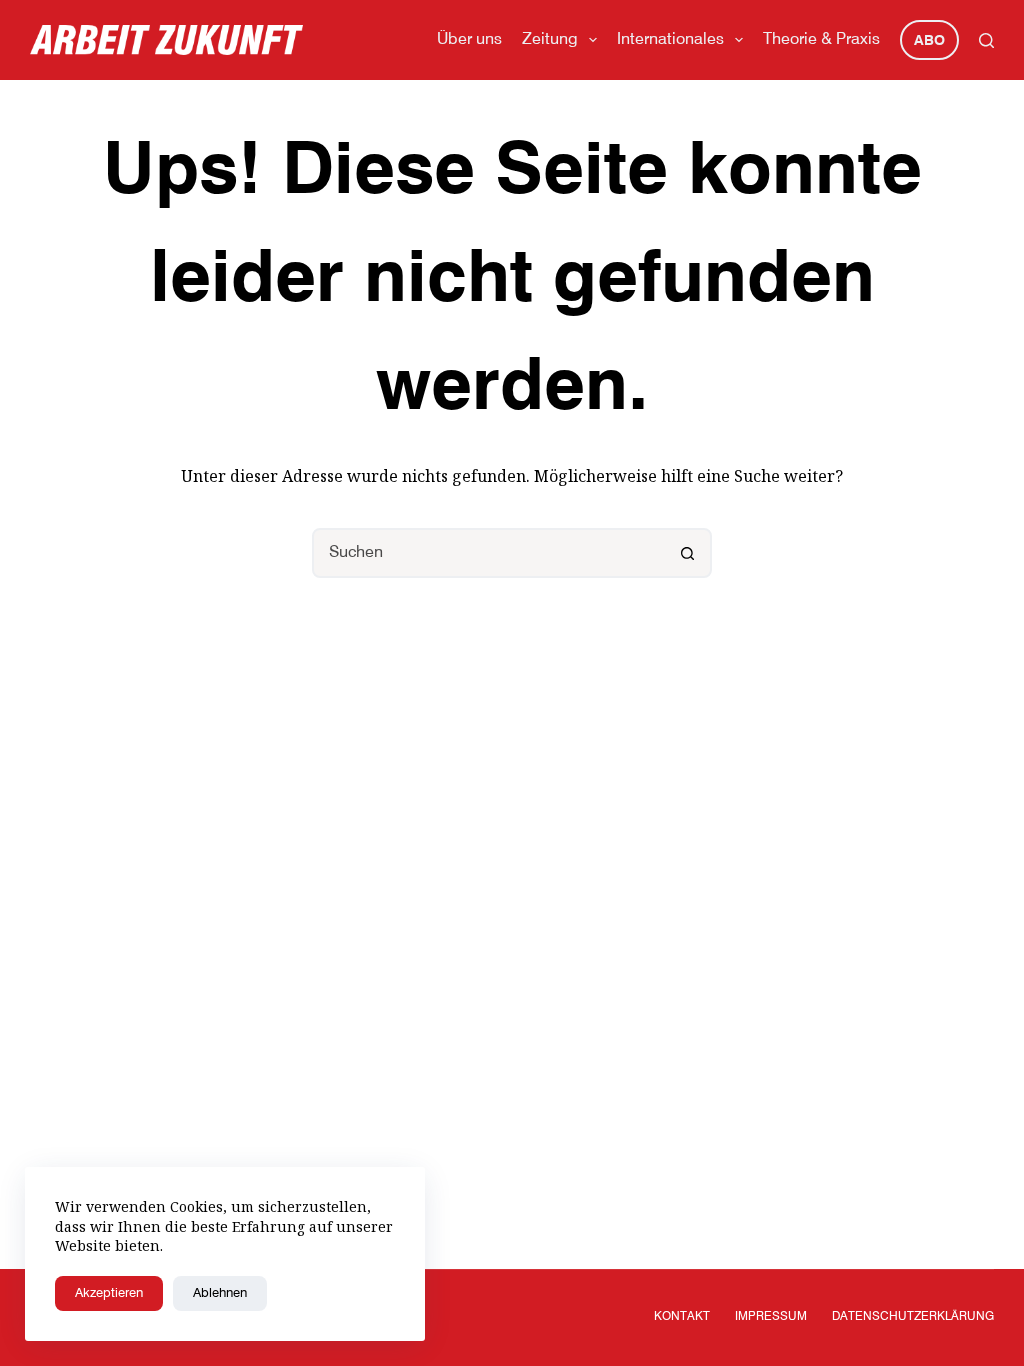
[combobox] (489, 553)
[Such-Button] (687, 553)
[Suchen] (986, 40)
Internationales (670, 40)
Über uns (469, 40)
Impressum (771, 1317)
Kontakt (682, 1317)
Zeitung (550, 40)
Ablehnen (220, 1293)
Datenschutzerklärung (913, 1317)
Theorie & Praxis (821, 40)
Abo (929, 41)
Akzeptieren (109, 1293)
